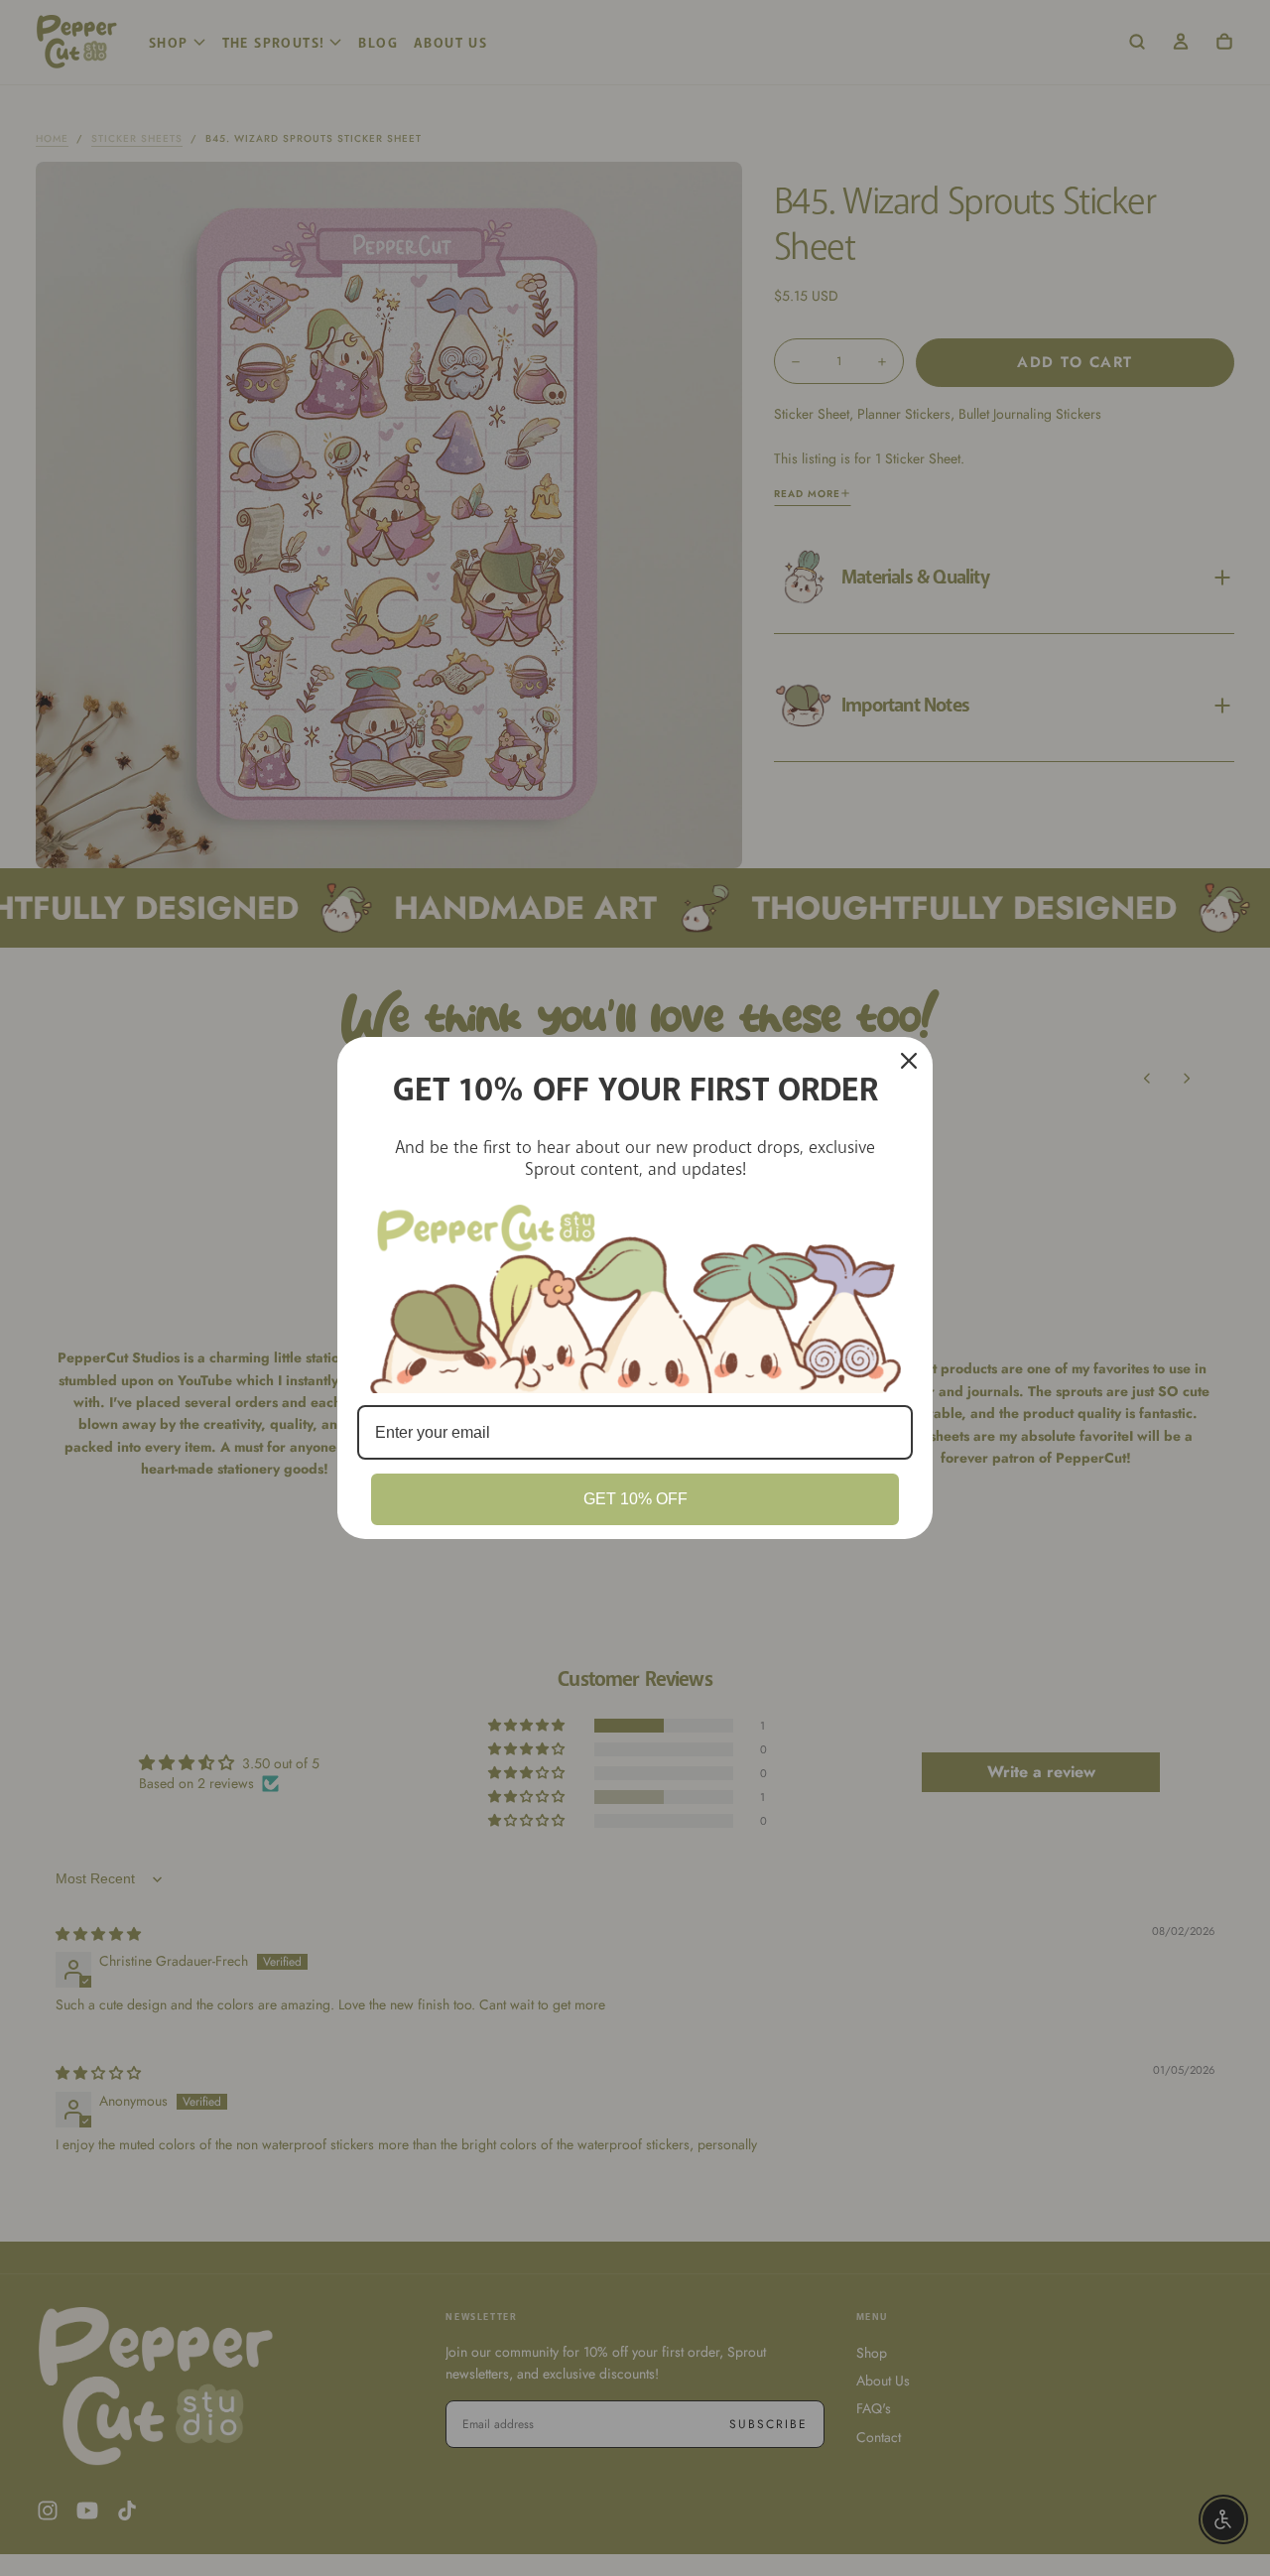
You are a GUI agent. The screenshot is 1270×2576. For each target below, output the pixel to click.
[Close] (909, 1061)
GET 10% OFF (635, 1499)
